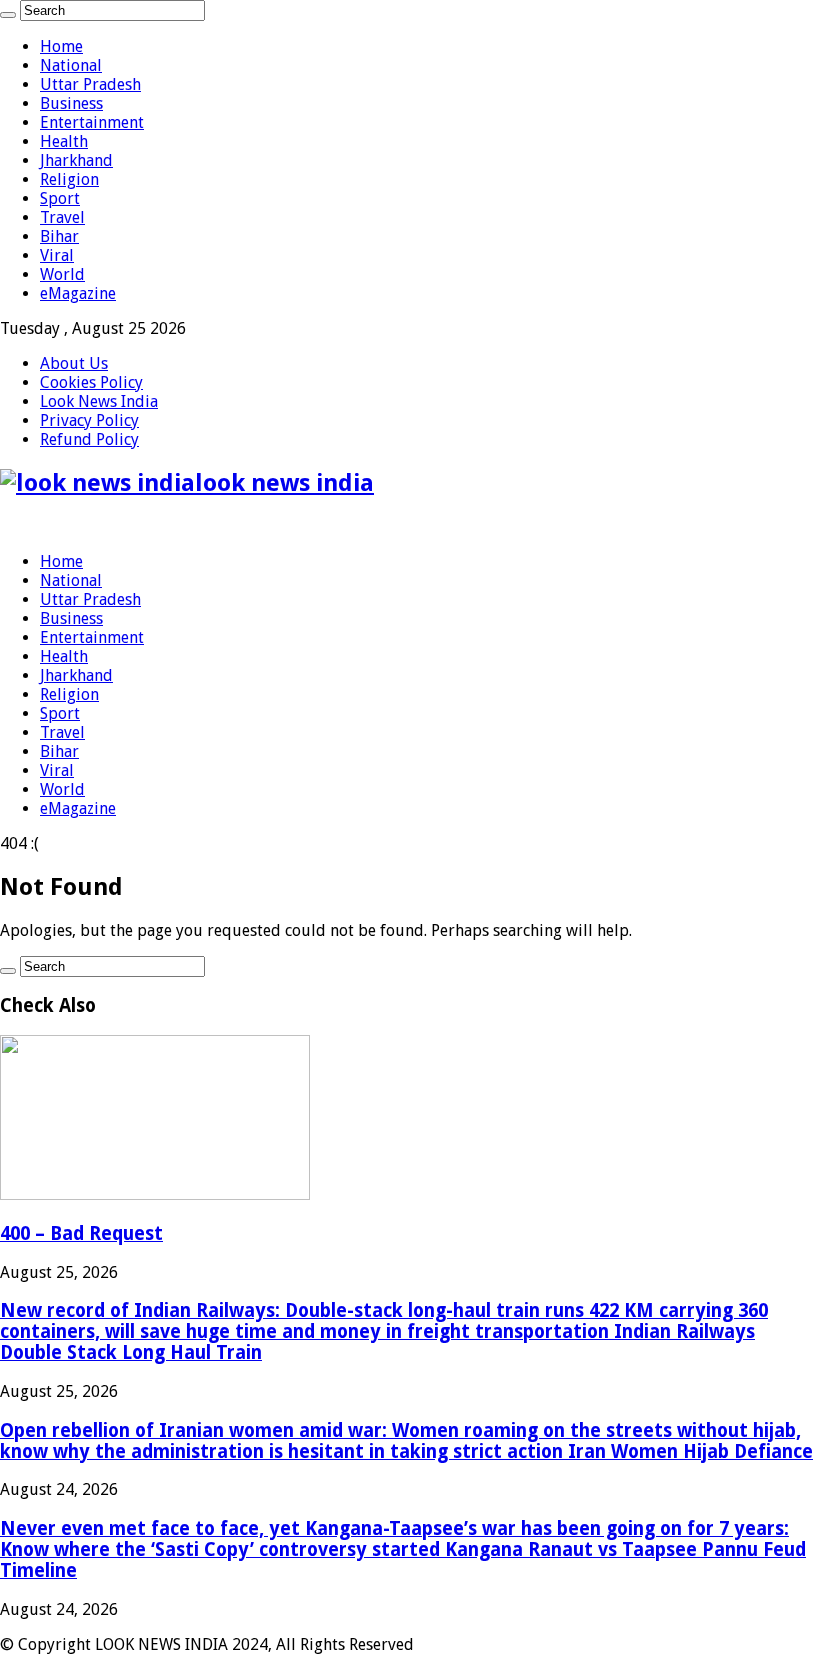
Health (64, 141)
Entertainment (92, 122)
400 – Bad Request (81, 1233)
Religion (69, 179)
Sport (60, 198)
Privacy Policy (89, 420)
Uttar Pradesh (90, 84)
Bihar (59, 236)
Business (71, 103)
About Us (74, 363)
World (62, 274)
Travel (62, 217)
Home (61, 46)
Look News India (99, 401)
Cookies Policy (91, 382)
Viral (57, 255)
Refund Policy (89, 439)
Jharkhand (76, 160)
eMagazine (78, 293)
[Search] (8, 15)
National (71, 65)
